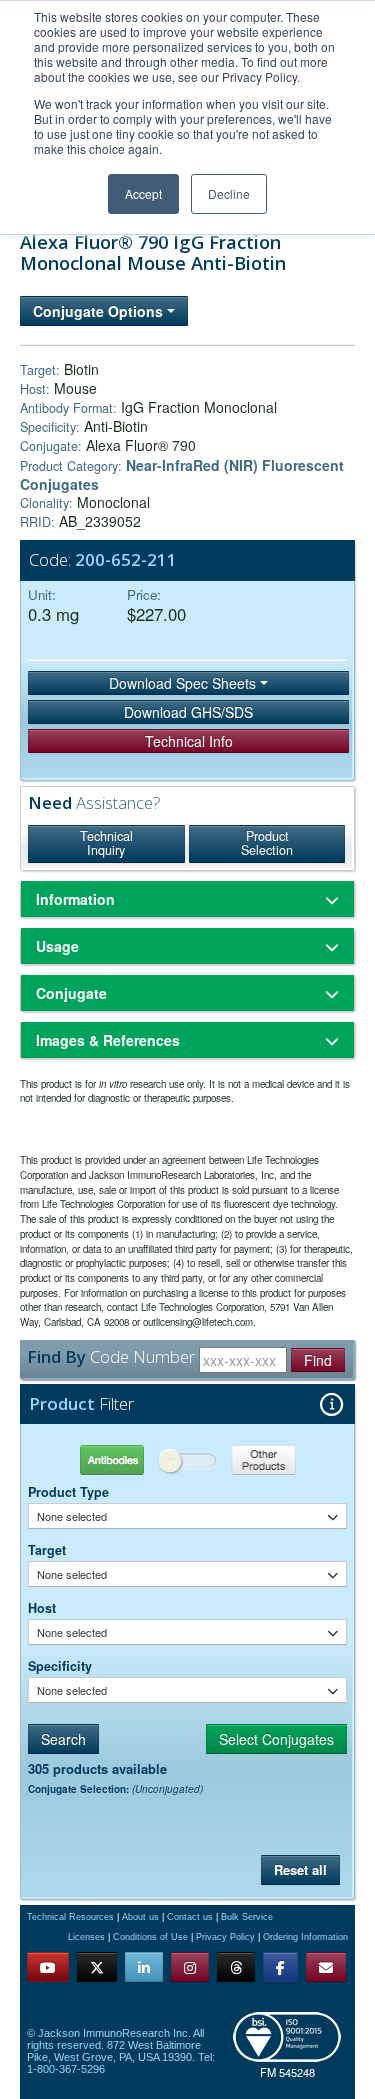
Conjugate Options (100, 311)
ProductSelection (267, 843)
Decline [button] (229, 193)
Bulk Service (247, 1917)
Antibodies (108, 1459)
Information (75, 899)
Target (47, 1550)
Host (42, 1608)
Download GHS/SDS (188, 712)
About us (140, 1917)
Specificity (60, 1666)
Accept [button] (143, 193)
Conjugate (71, 993)
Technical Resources (70, 1917)
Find (318, 1360)
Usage (57, 946)
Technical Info (189, 741)
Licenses (86, 1937)
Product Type (68, 1492)
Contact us (190, 1917)
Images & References (108, 1040)
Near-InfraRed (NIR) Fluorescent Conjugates (182, 474)
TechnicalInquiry (106, 843)
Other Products (266, 1459)
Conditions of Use (150, 1937)
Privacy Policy (225, 1937)
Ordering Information (305, 1937)
